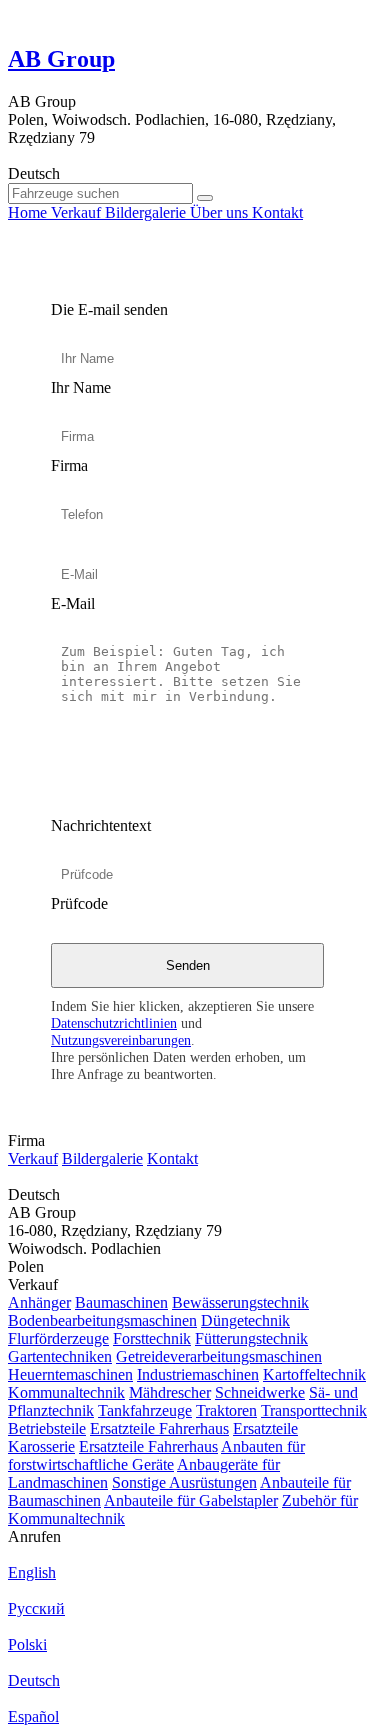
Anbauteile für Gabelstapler (191, 1500)
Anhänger (39, 1302)
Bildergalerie (102, 1158)
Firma (69, 465)
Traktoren (226, 1410)
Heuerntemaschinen (70, 1374)
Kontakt (172, 1158)
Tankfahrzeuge (145, 1410)
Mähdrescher (170, 1392)
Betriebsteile (47, 1428)
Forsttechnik (152, 1338)
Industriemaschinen (198, 1374)
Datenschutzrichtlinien (114, 1023)
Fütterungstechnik (251, 1338)
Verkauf (33, 1158)
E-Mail (73, 603)
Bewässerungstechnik (240, 1302)
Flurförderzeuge (58, 1338)
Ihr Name (81, 387)
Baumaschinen (121, 1302)
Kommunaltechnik (66, 1392)
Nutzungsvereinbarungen (121, 1040)
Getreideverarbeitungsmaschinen (219, 1356)
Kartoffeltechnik (314, 1374)
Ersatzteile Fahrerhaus (159, 1428)
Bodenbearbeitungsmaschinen (102, 1320)
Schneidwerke (260, 1392)
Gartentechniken (60, 1356)
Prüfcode (79, 903)
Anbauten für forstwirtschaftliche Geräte (156, 1455)
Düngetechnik (245, 1320)
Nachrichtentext (101, 825)
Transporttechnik (314, 1410)
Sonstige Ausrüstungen (184, 1482)
